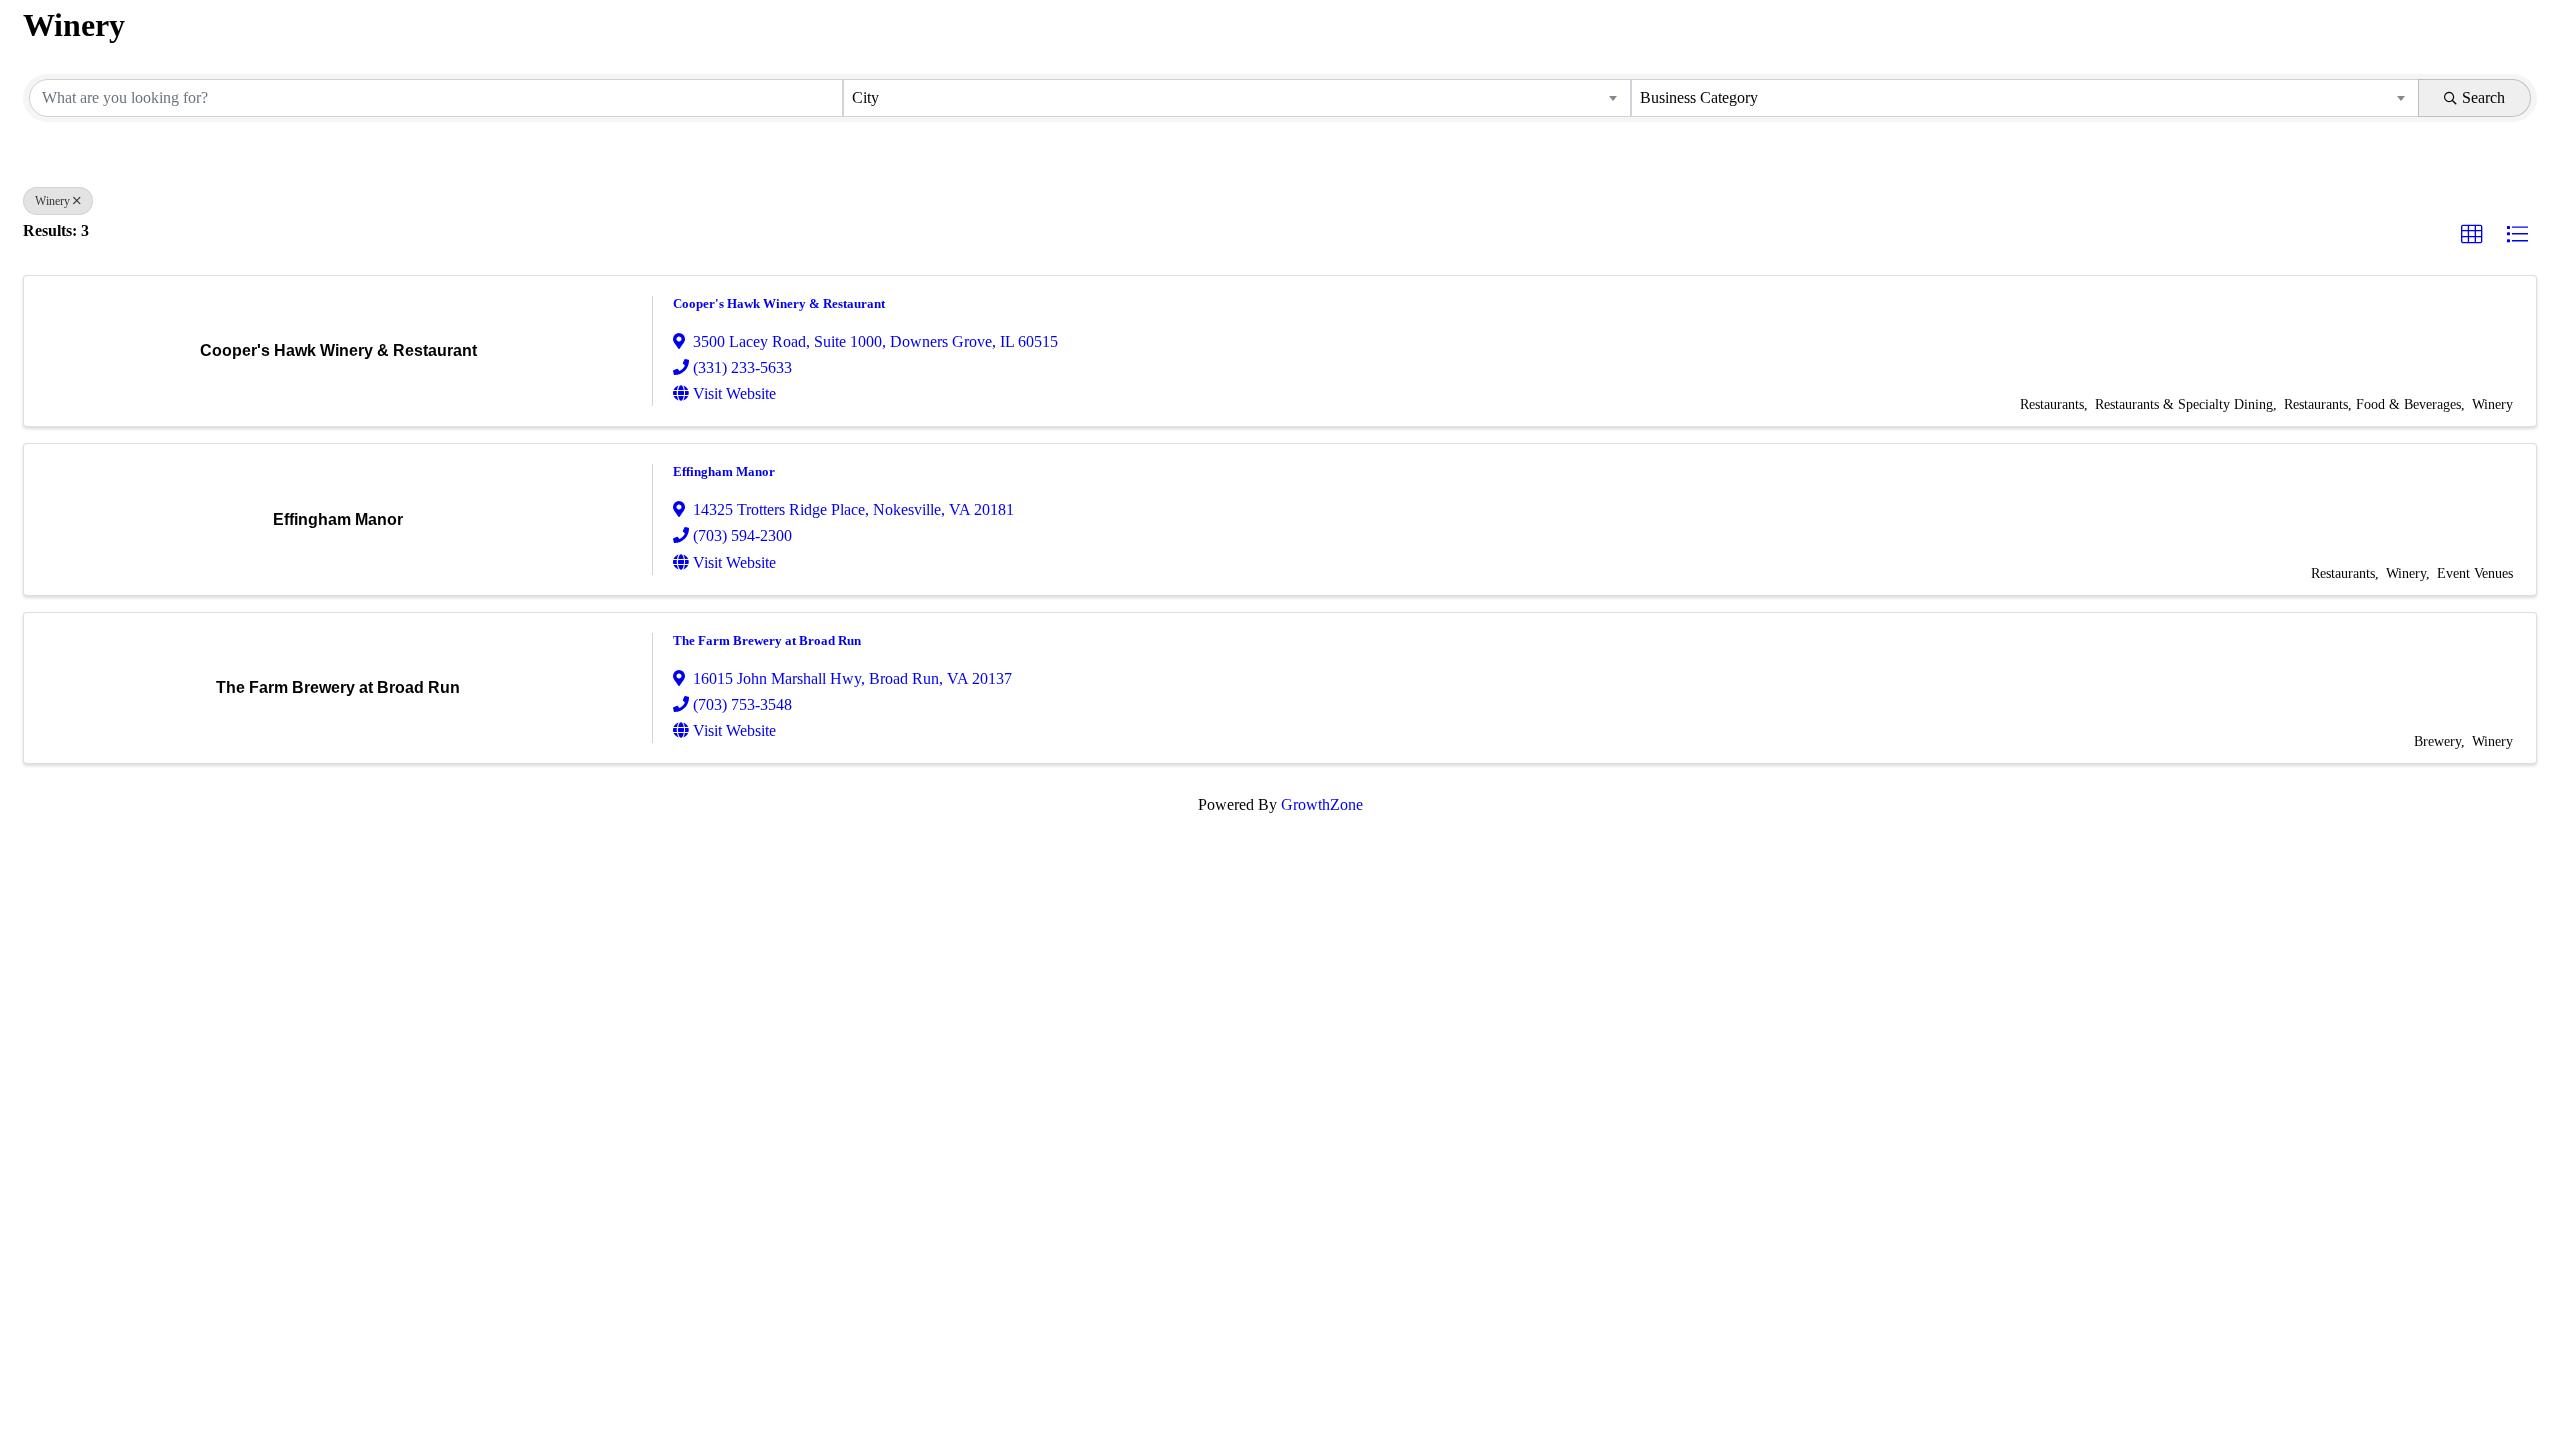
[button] (2472, 235)
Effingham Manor (724, 471)
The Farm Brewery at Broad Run (767, 640)
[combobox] (1237, 98)
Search (2483, 97)
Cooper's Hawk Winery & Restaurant (779, 303)
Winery (52, 201)
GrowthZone (1322, 804)
